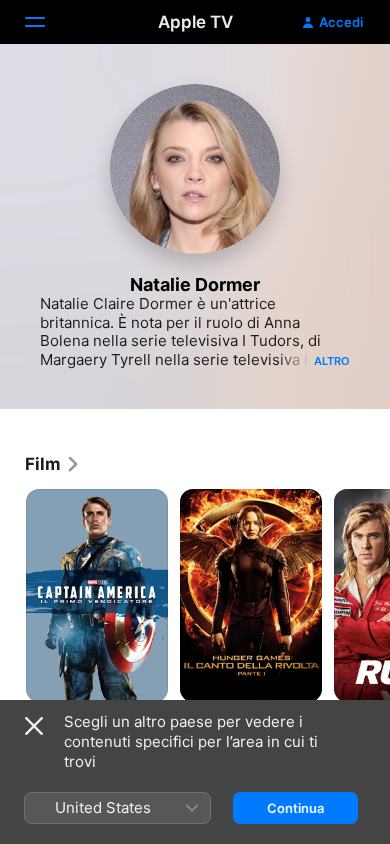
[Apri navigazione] (47, 22)
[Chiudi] (34, 726)
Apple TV (195, 22)
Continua (295, 808)
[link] (53, 464)
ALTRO (332, 361)
